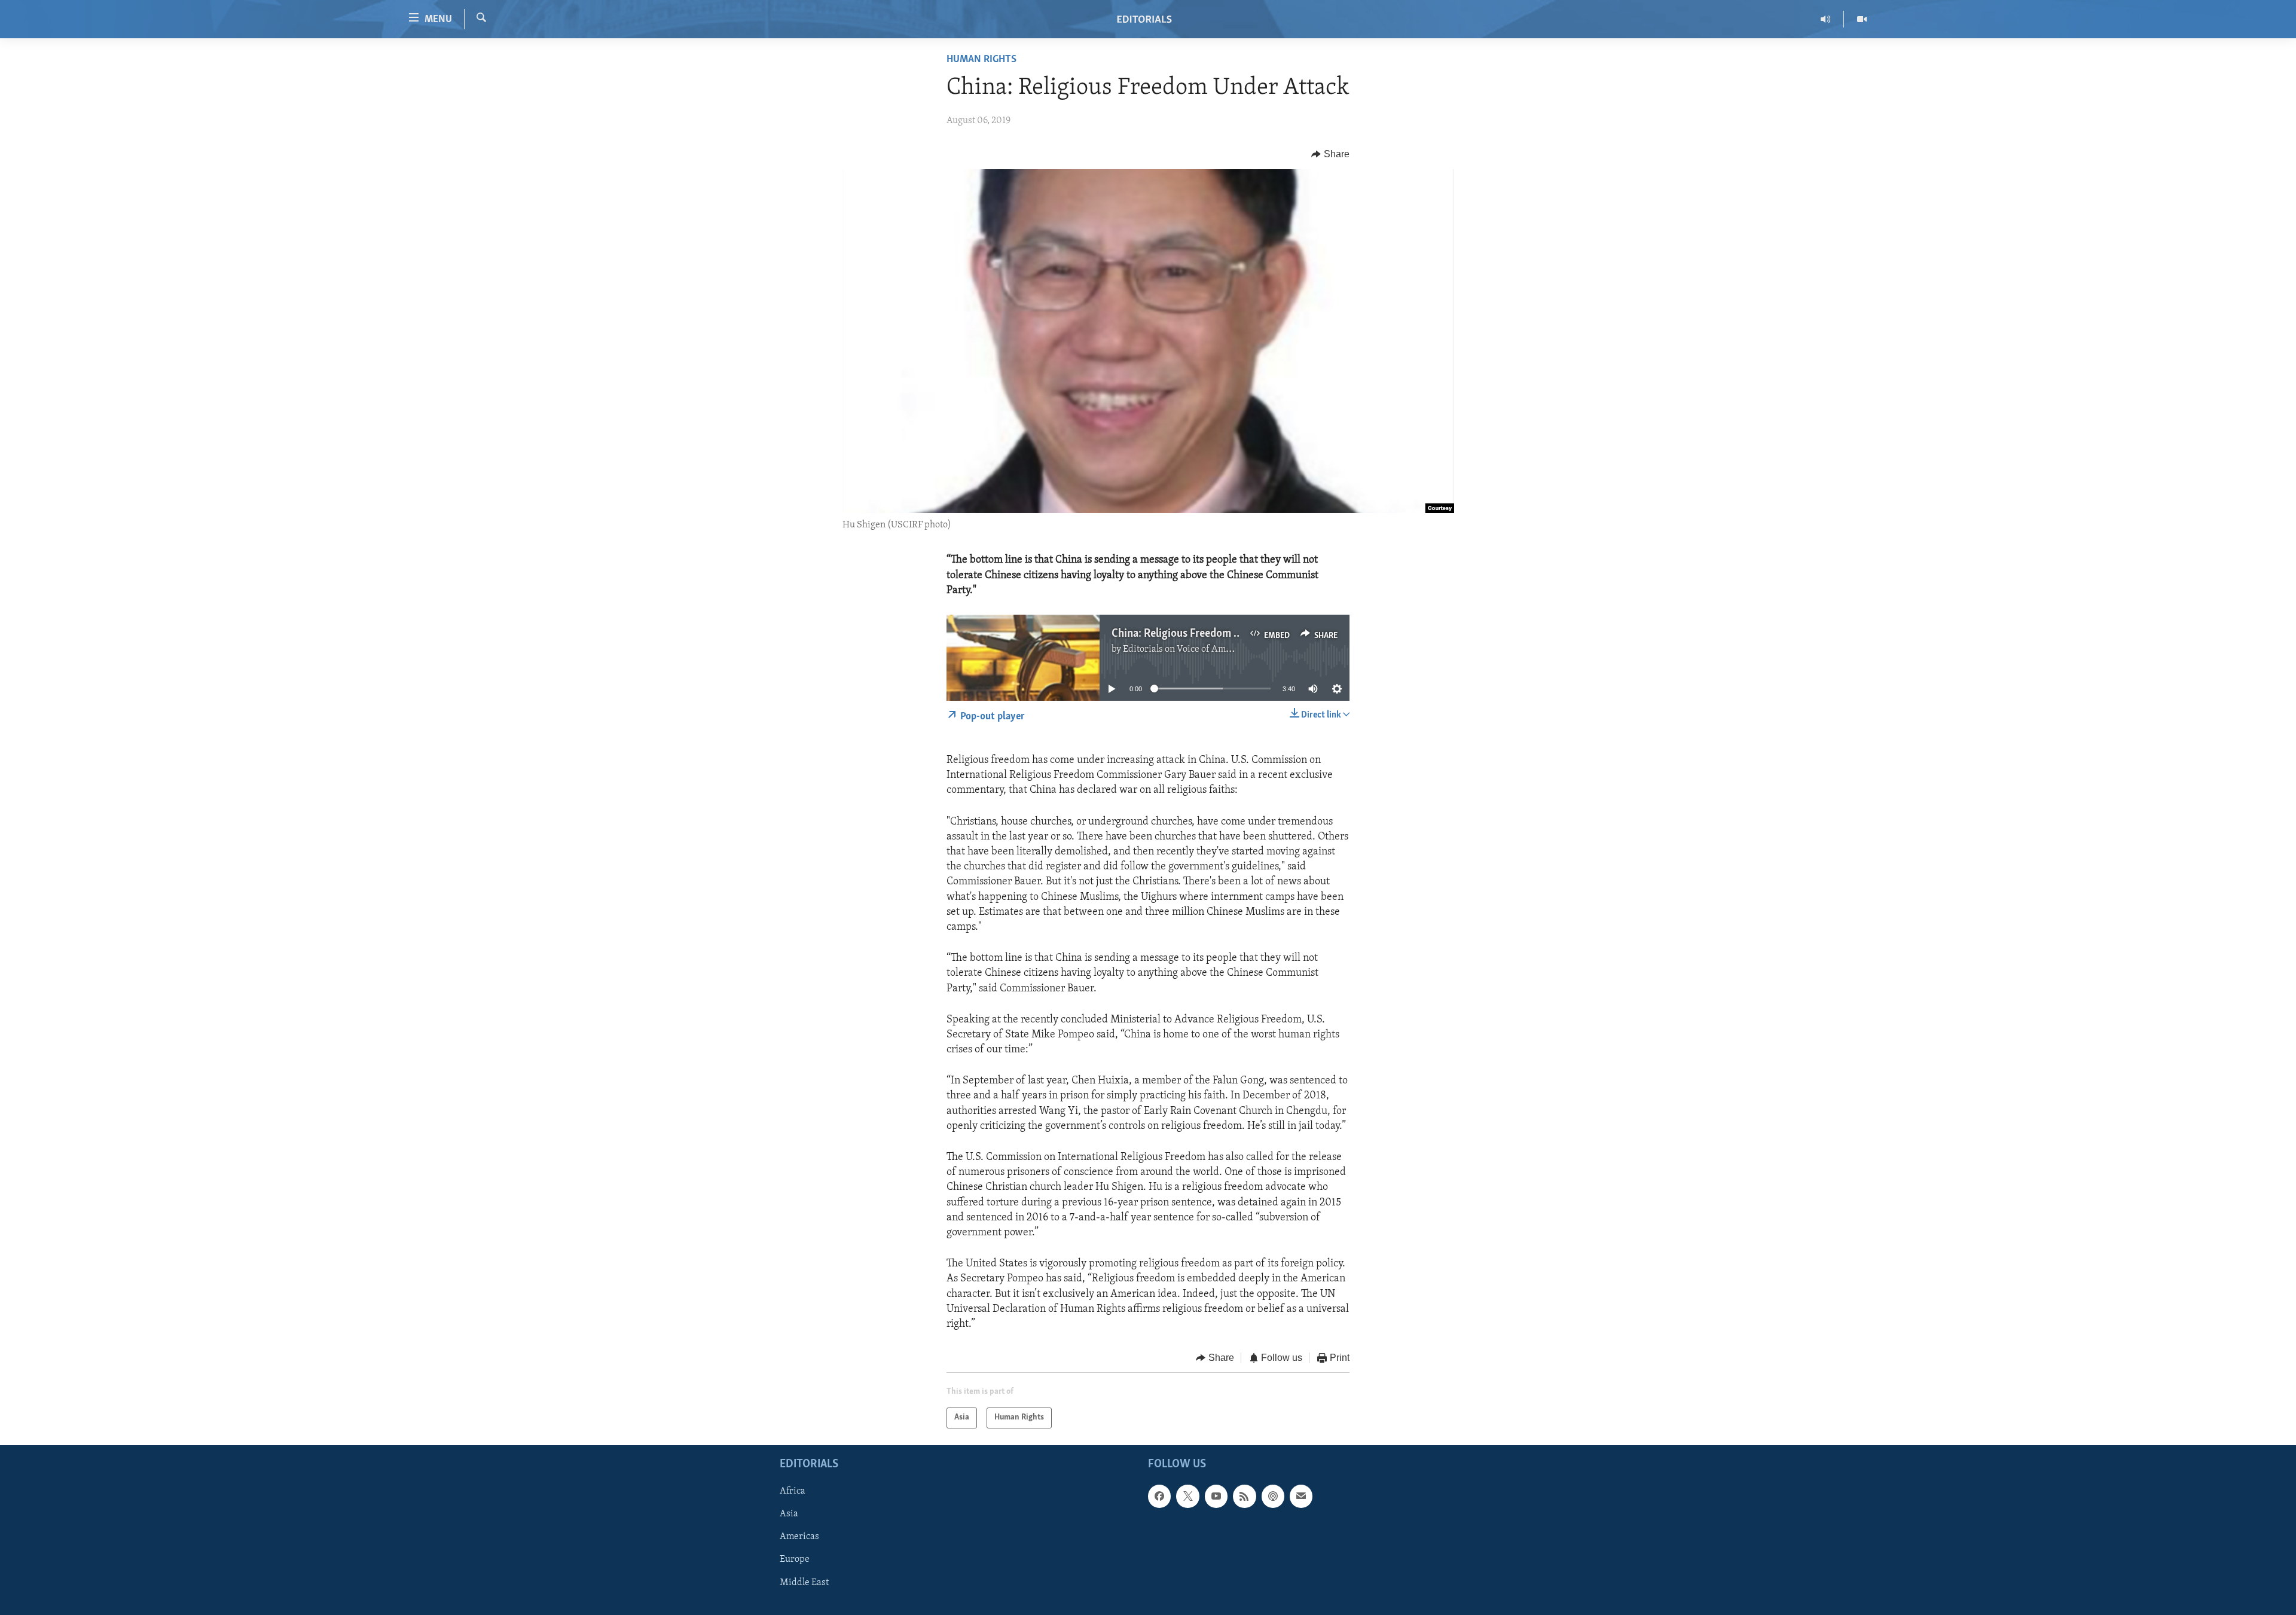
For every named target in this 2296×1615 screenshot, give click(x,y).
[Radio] (1826, 19)
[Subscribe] (1301, 1496)
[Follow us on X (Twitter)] (1187, 1496)
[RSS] (1244, 1496)
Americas (799, 1537)
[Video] (1862, 19)
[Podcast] (1273, 1496)
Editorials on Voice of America (1185, 649)
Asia (789, 1514)
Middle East (804, 1582)
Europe (795, 1559)
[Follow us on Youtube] (1216, 1496)
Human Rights (981, 60)
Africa (793, 1491)
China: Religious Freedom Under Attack (1204, 634)
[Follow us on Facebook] (1159, 1496)
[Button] (1330, 154)
